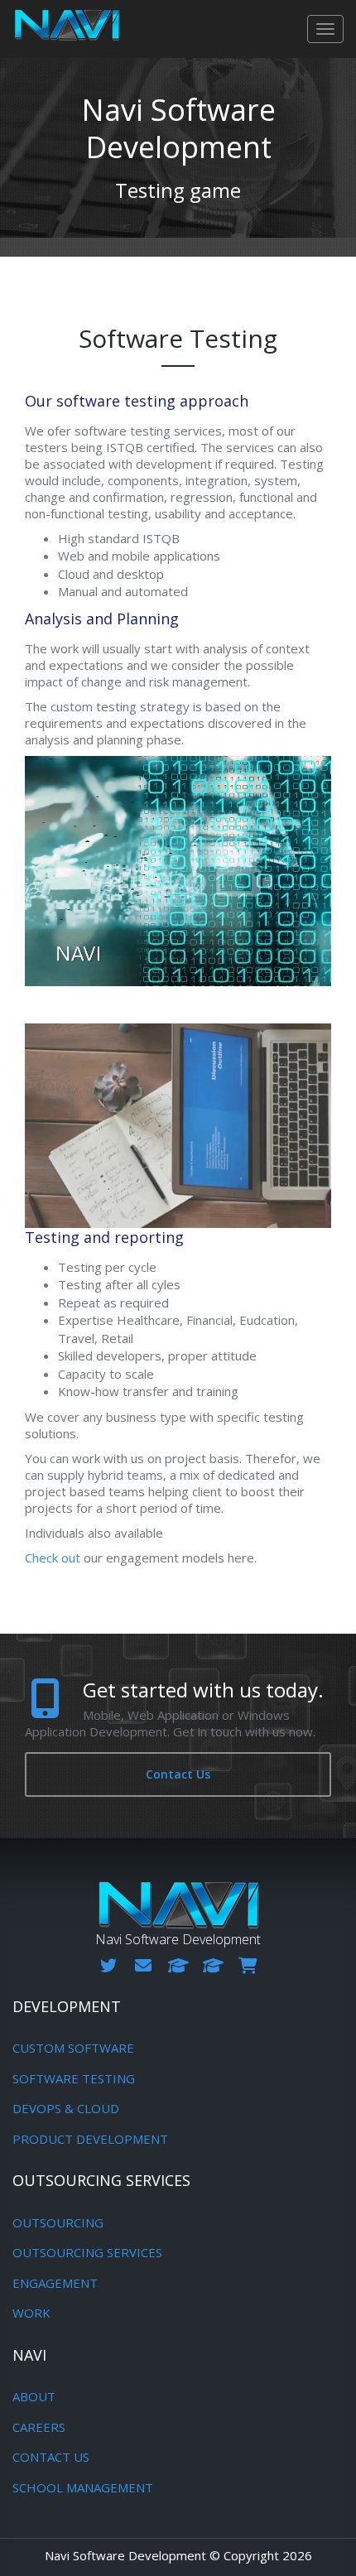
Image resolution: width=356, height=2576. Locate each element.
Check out (53, 1558)
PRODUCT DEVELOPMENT (90, 2139)
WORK (31, 2313)
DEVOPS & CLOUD (66, 2108)
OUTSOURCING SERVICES (87, 2252)
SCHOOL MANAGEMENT (83, 2487)
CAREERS (39, 2427)
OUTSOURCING (58, 2222)
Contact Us (178, 1774)
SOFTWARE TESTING (74, 2078)
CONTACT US (51, 2457)
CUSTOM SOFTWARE (73, 2048)
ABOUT (34, 2396)
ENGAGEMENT (55, 2283)
